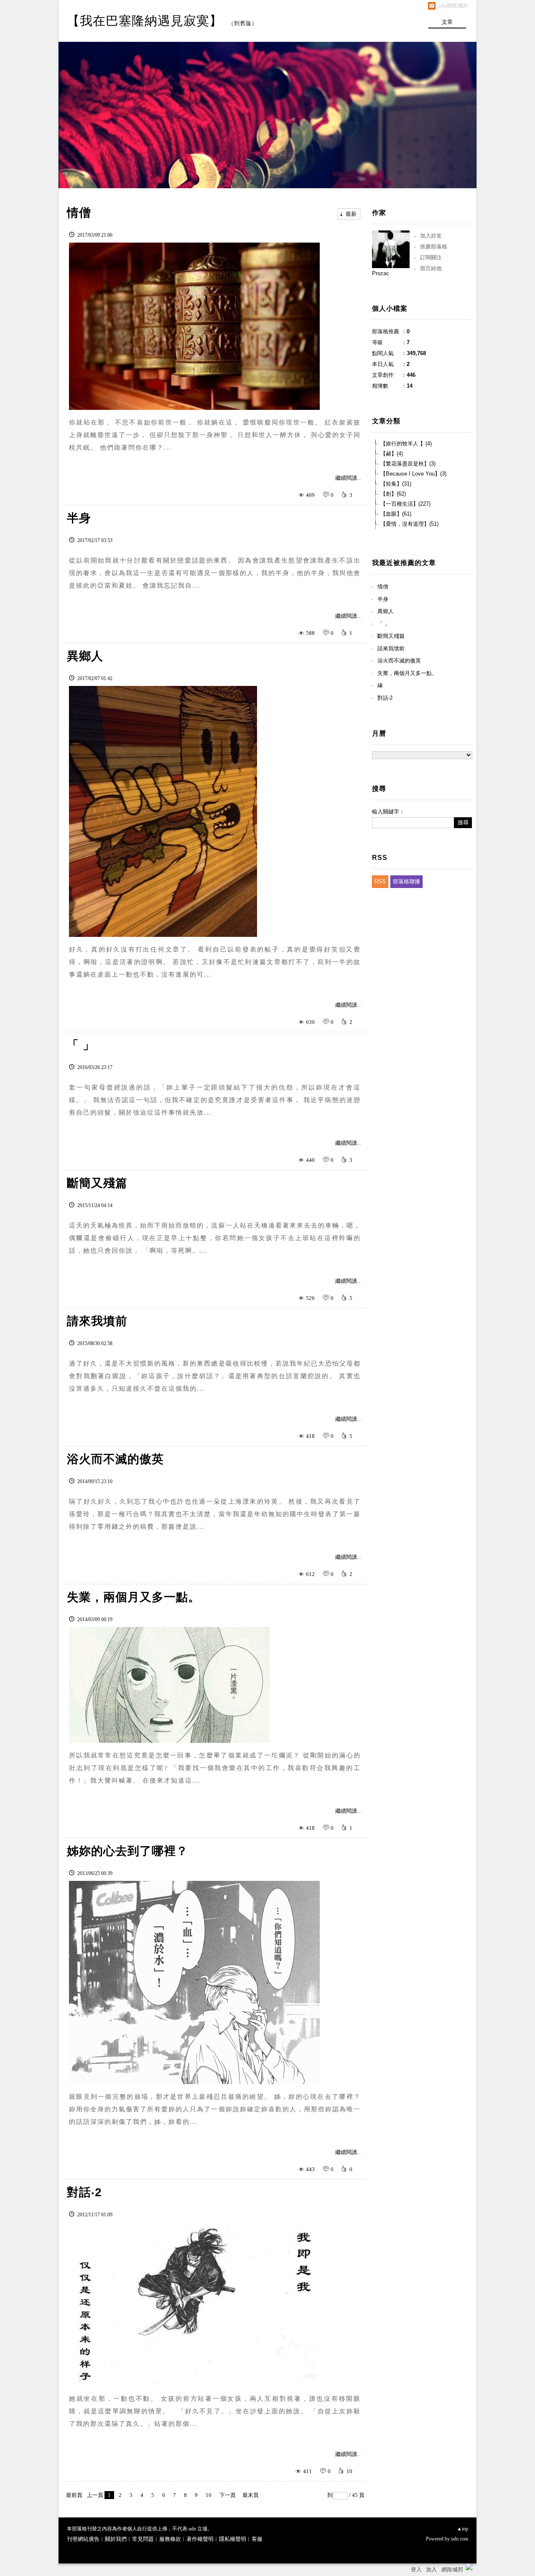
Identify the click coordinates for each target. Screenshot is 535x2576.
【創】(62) (393, 494)
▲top (462, 2529)
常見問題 (143, 2539)
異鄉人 (85, 656)
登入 (416, 2570)
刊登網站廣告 (83, 2539)
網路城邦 (452, 2570)
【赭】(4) (392, 454)
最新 (351, 214)
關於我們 (116, 2539)
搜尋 (463, 822)
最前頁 (74, 2495)
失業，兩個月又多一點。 (134, 1597)
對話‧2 (84, 2192)
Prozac (381, 273)
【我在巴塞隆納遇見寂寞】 (145, 21)
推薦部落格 (434, 247)
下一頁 (228, 2495)
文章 (447, 22)
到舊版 (243, 23)
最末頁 (251, 2495)
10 (209, 2495)
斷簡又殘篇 (97, 1183)
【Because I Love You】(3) (413, 474)
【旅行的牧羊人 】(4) (406, 444)
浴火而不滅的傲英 (115, 1459)
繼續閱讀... (348, 478)
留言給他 (431, 268)
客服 (257, 2539)
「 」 (81, 1045)
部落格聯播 (406, 881)
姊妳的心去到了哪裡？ (127, 1851)
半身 (79, 518)
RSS (380, 881)
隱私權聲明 (233, 2539)
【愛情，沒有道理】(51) (409, 524)
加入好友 (431, 236)
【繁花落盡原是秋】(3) (408, 464)
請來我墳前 (97, 1321)
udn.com (460, 2539)
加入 (431, 2570)
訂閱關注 (431, 257)
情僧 (79, 213)
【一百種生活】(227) (405, 504)
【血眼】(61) (396, 514)
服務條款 (170, 2539)
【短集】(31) (396, 484)
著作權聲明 (200, 2539)
